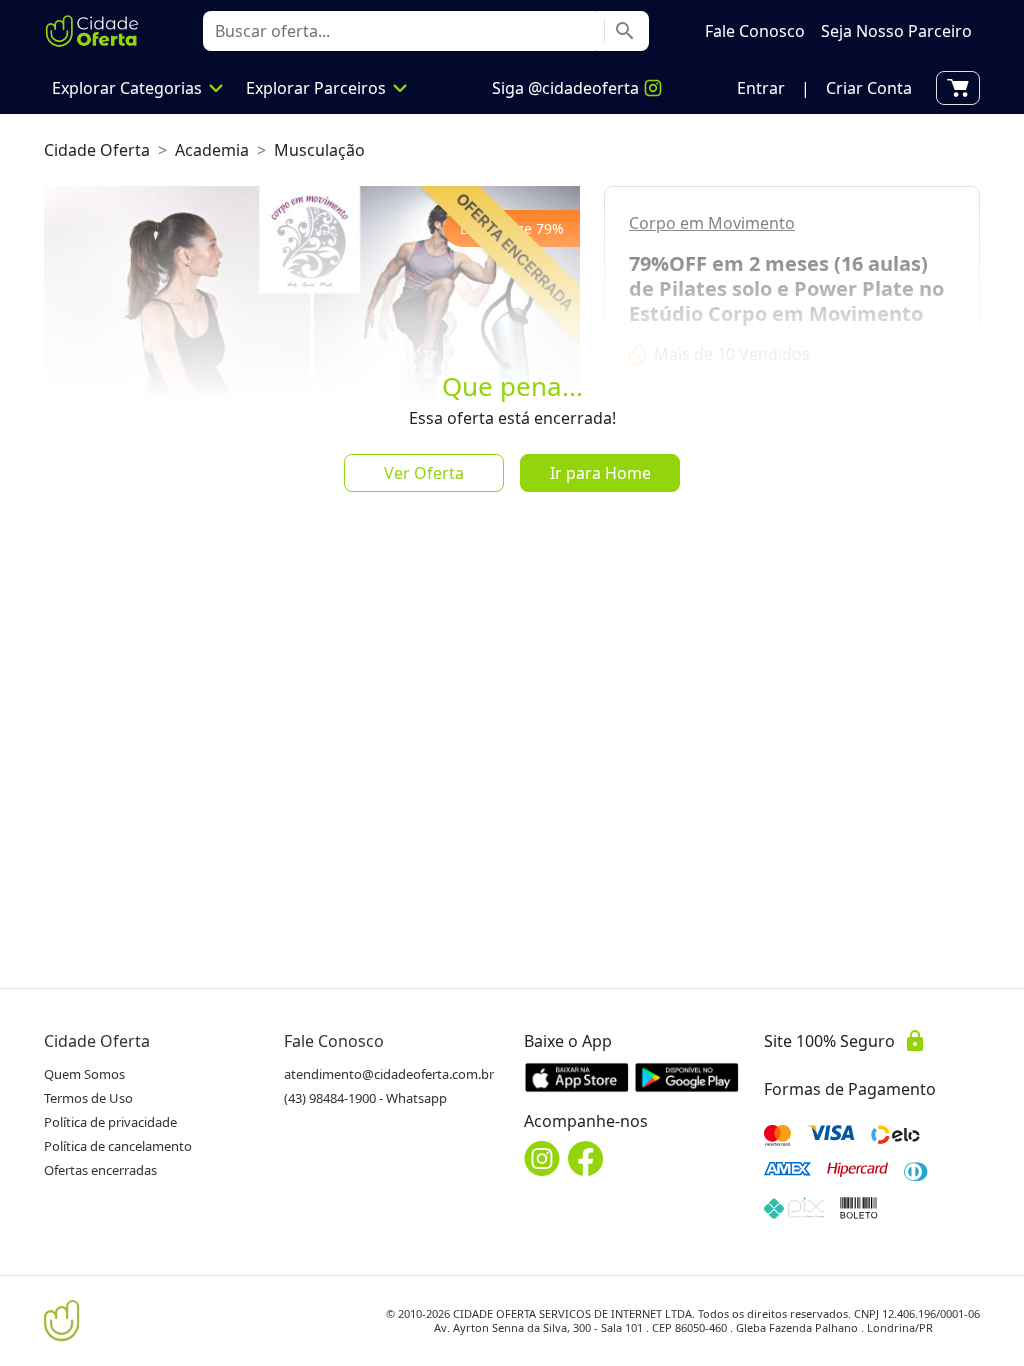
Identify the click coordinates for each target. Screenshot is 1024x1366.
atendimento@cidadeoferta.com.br (389, 1074)
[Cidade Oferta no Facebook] (586, 1158)
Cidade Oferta (97, 150)
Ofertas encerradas (100, 1170)
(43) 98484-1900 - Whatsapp (365, 1098)
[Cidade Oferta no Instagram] (542, 1158)
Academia (212, 150)
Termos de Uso (88, 1098)
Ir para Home (600, 473)
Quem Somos (84, 1074)
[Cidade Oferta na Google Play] (687, 1077)
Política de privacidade (110, 1122)
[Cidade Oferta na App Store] (577, 1077)
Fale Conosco (334, 1041)
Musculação (319, 150)
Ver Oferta (424, 473)
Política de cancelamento (118, 1146)
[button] (761, 88)
